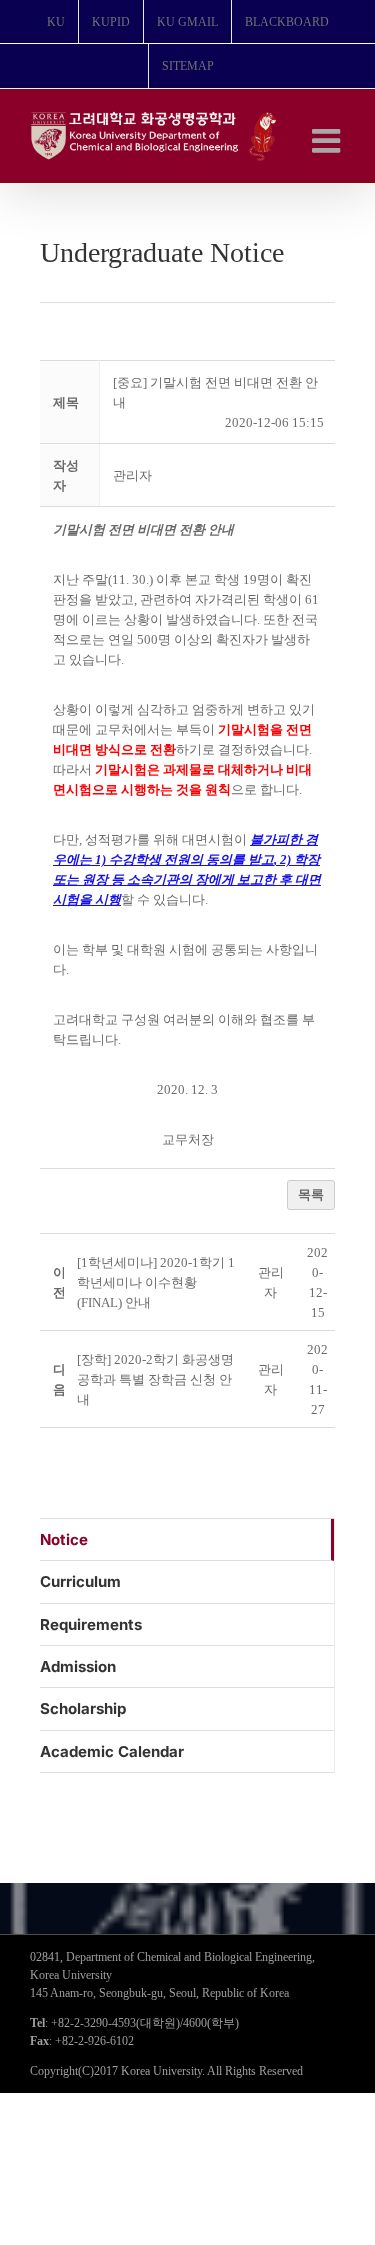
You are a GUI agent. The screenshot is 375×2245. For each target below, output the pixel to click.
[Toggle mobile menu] (328, 140)
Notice (64, 1539)
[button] (132, 475)
